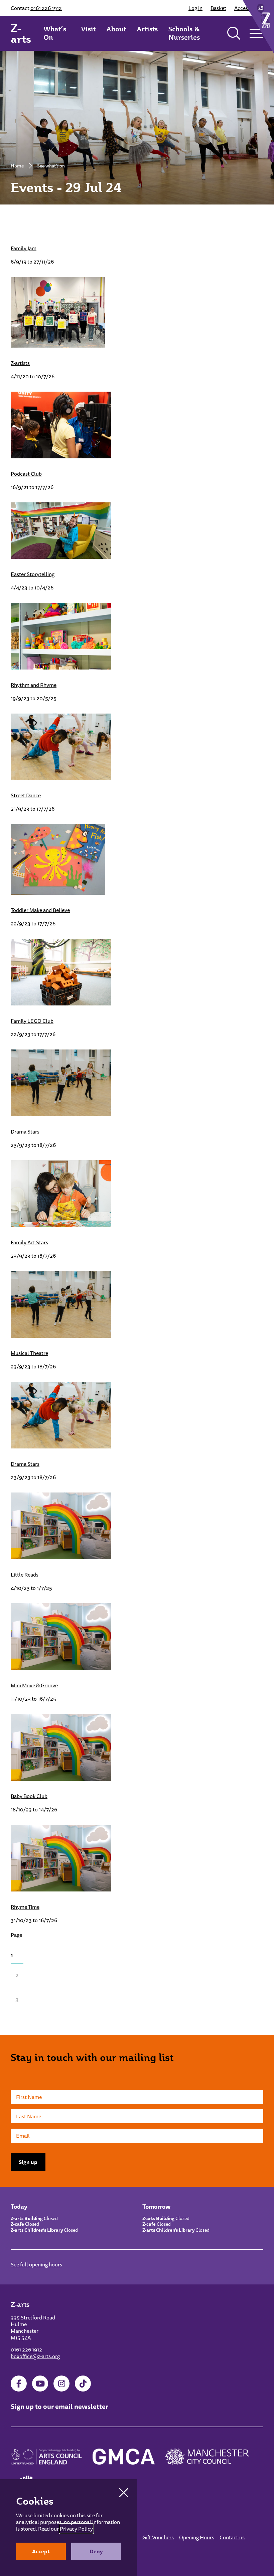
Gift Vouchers (158, 2537)
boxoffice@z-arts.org (35, 2356)
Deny (96, 2551)
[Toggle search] (234, 33)
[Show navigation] (256, 33)
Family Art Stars (29, 1242)
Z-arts (21, 33)
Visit (88, 29)
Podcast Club (26, 474)
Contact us (232, 2537)
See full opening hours (36, 2264)
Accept (41, 2551)
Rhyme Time (25, 1907)
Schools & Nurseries (184, 33)
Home (17, 166)
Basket (218, 8)
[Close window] (124, 2493)
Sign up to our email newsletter (59, 2406)
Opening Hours (197, 2537)
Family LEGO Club (32, 1021)
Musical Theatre (29, 1353)
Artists (147, 29)
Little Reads (25, 1575)
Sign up (28, 2162)
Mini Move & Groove (34, 1685)
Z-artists (20, 363)
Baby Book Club (29, 1796)
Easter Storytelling (33, 574)
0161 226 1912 (46, 8)
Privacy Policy (76, 2529)
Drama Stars (25, 1132)
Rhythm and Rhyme (34, 685)
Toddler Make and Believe (40, 910)
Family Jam (24, 248)
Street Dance (26, 795)
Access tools (249, 8)
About (116, 29)
